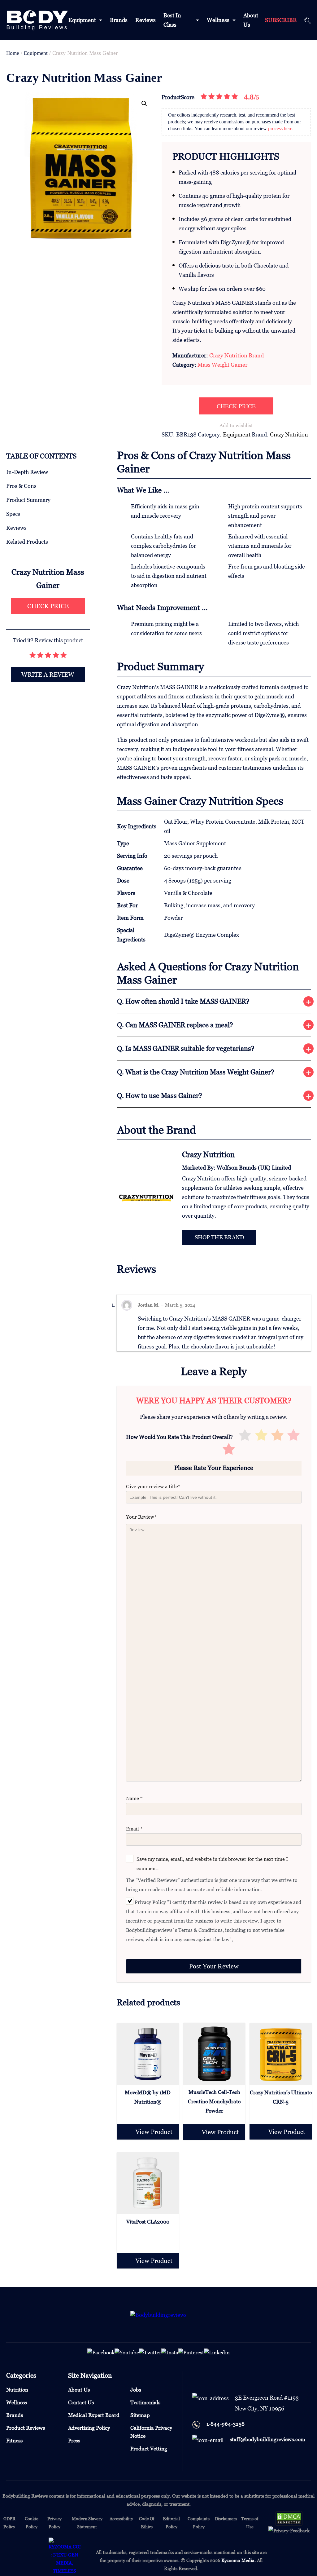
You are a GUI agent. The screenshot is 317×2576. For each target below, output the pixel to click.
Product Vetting (149, 2449)
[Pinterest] (191, 2352)
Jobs (136, 2390)
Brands (119, 20)
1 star (245, 1436)
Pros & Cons (21, 486)
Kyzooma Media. (239, 2560)
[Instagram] (170, 2352)
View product (154, 2132)
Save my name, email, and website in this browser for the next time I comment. (212, 1864)
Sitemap (140, 2415)
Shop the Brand (219, 1237)
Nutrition (17, 2390)
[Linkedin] (217, 2352)
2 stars (261, 1436)
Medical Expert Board (94, 2415)
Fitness (14, 2441)
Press (74, 2441)
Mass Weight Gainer (222, 365)
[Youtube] (127, 2352)
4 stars (293, 1436)
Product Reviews (26, 2428)
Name (134, 1798)
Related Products (27, 542)
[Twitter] (150, 2352)
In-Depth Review (27, 472)
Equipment (82, 20)
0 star (229, 1450)
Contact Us (81, 2402)
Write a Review (48, 675)
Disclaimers (226, 2518)
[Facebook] (101, 2352)
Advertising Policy (89, 2428)
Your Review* (141, 1517)
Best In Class (172, 20)
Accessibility (121, 2518)
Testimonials (145, 2402)
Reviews (145, 20)
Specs (13, 514)
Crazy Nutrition (289, 434)
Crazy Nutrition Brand (237, 355)
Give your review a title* (153, 1486)
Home (13, 53)
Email (134, 1829)
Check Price (236, 406)
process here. (281, 128)
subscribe (281, 20)
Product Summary (28, 500)
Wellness (218, 20)
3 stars (277, 1436)
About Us (79, 2390)
